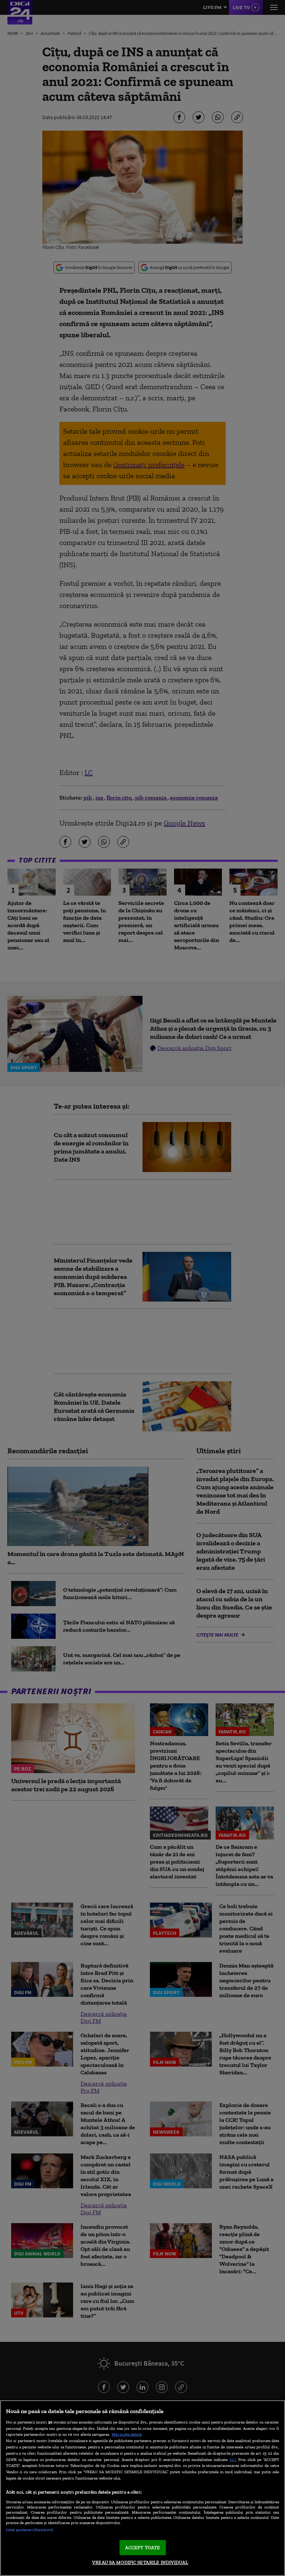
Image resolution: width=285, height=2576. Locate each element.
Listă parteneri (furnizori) (30, 2530)
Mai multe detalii (127, 2434)
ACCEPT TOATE (143, 2548)
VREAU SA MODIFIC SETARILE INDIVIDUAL (140, 2562)
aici (233, 2459)
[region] (142, 2488)
